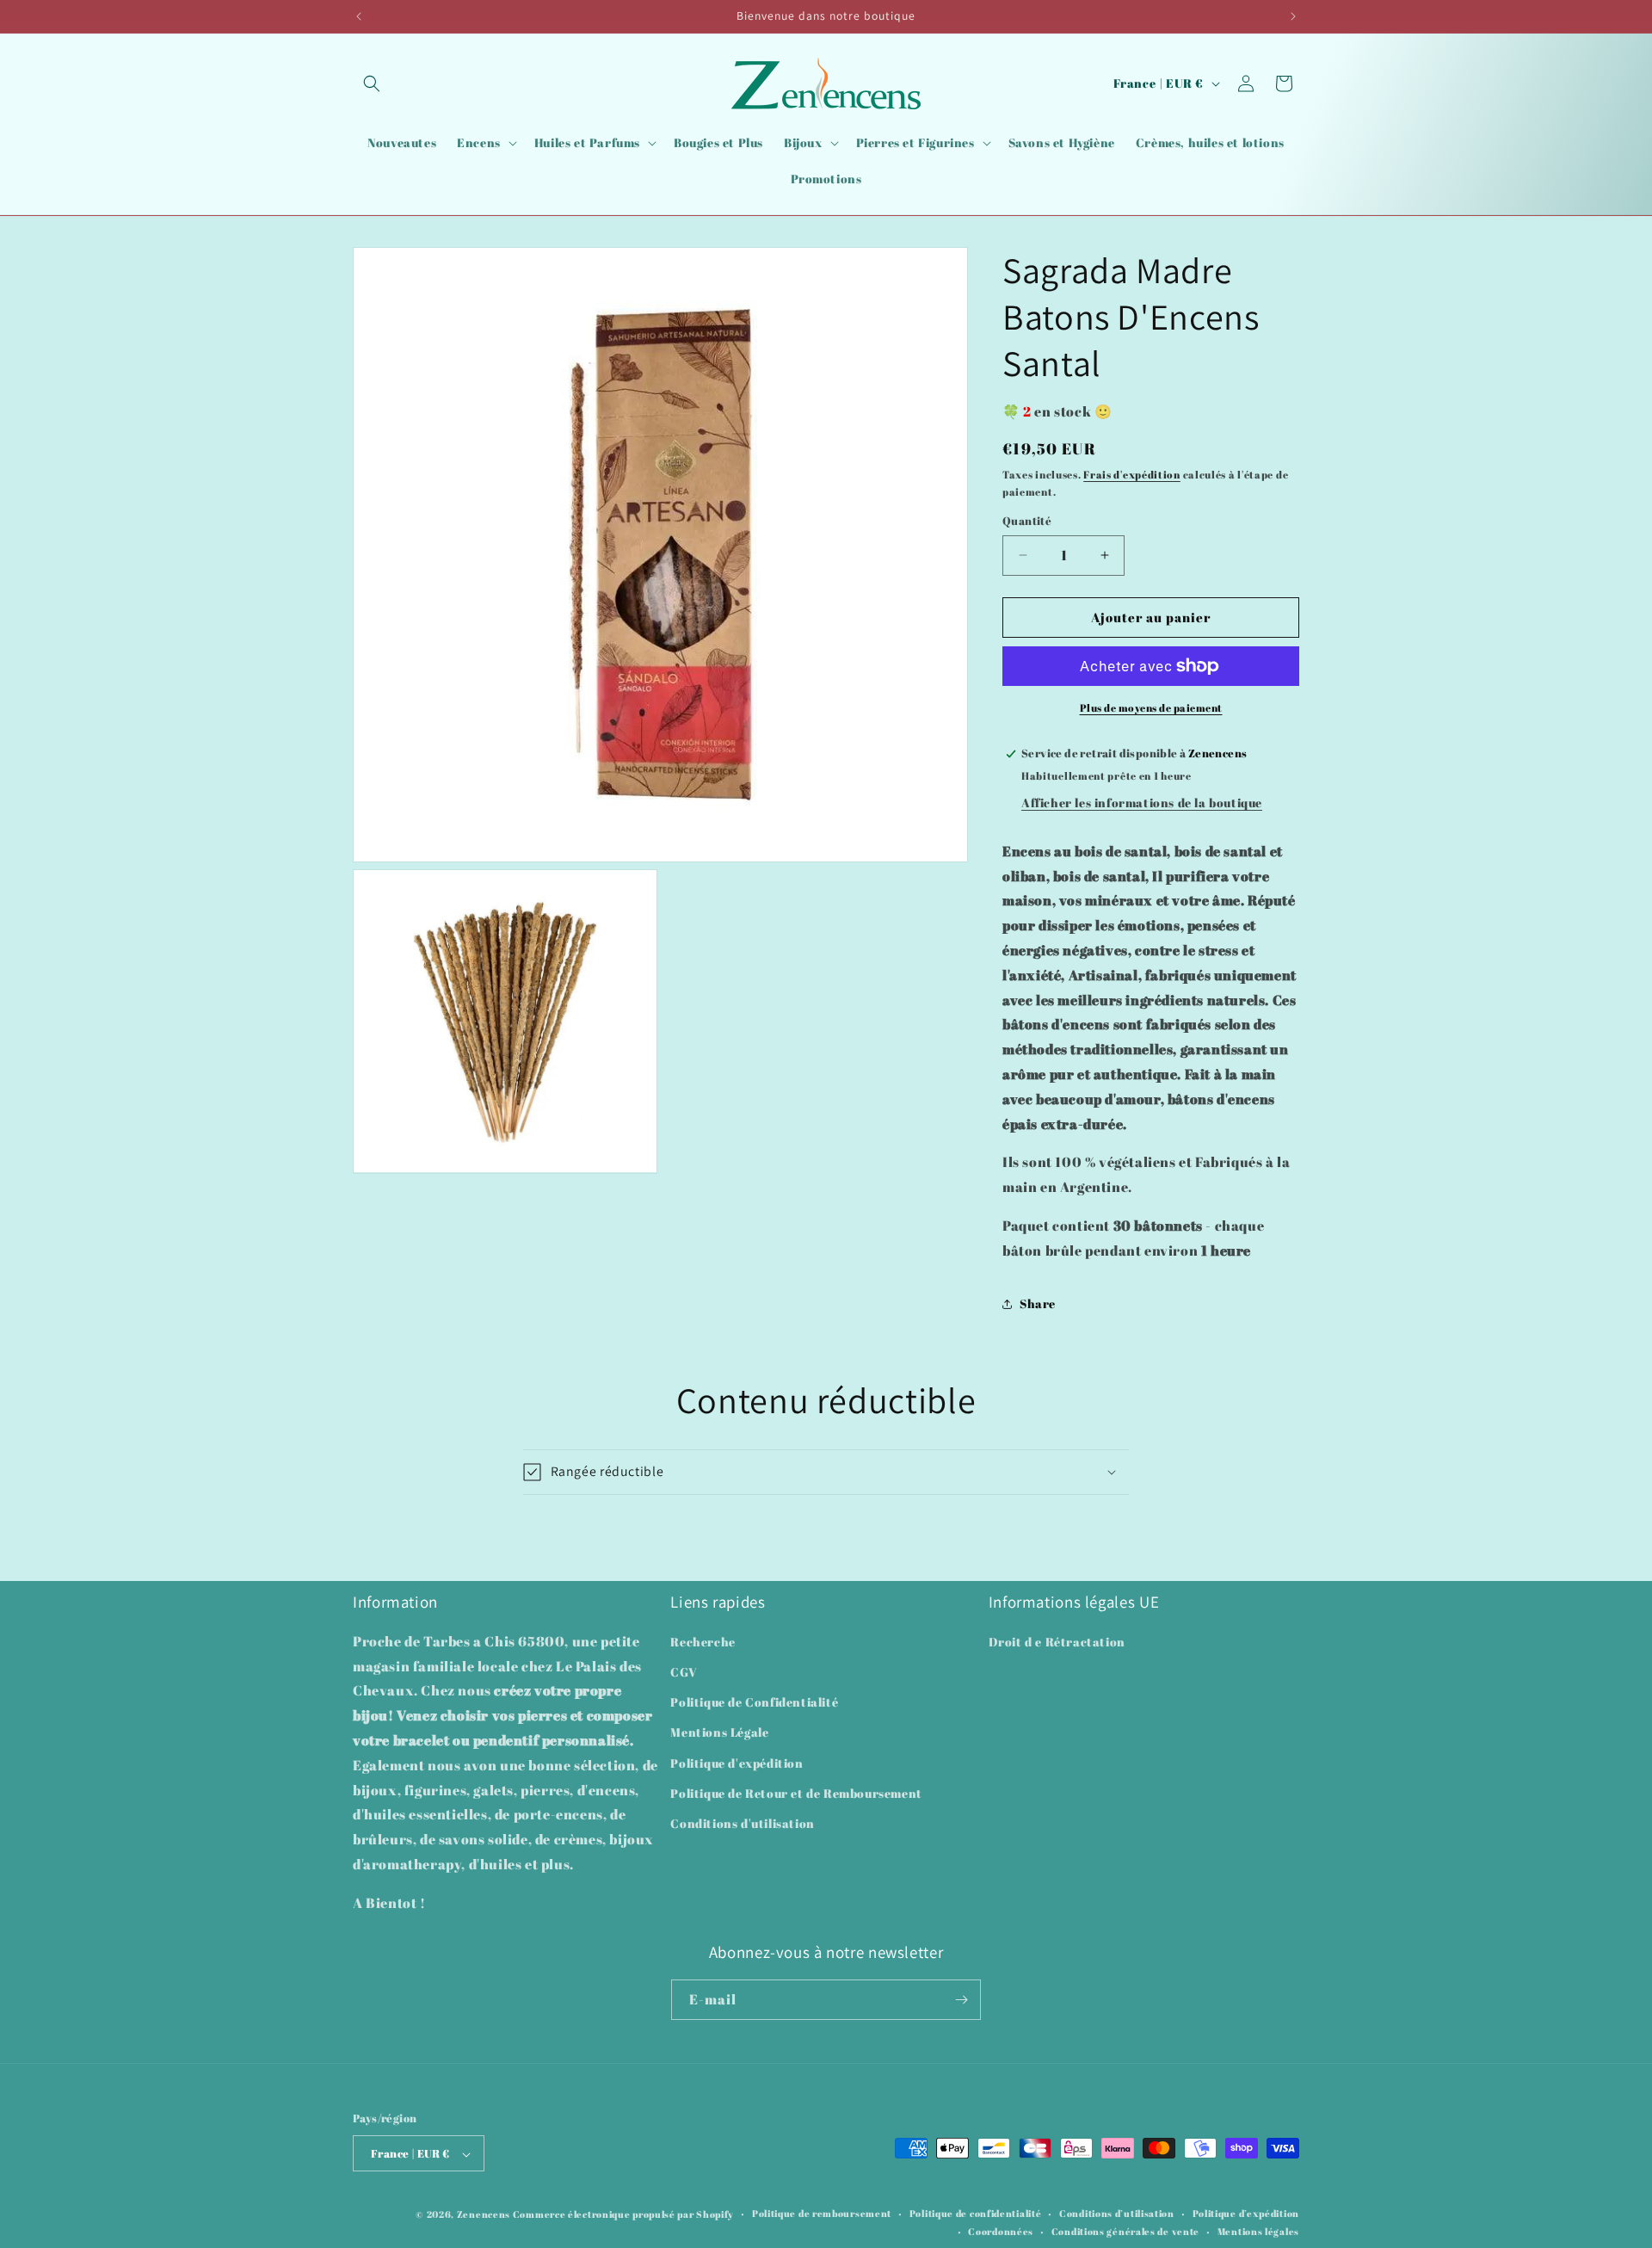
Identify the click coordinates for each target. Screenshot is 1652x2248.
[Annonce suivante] (1293, 16)
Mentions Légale (719, 1733)
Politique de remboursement (822, 2214)
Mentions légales (1258, 2231)
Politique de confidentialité (976, 2214)
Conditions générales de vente (1125, 2231)
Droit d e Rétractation (1057, 1642)
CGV (684, 1673)
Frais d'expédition (1132, 474)
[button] (372, 83)
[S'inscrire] (961, 2000)
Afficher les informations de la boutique (1142, 803)
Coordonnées (1001, 2231)
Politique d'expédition (737, 1763)
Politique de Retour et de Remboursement (796, 1793)
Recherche (703, 1642)
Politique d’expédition (1246, 2214)
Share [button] (1038, 1303)
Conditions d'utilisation (742, 1823)
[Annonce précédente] (359, 16)
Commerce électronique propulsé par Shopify (623, 2215)
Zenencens (484, 2215)
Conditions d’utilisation (1117, 2214)
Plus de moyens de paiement (1151, 707)
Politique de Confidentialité (754, 1703)
